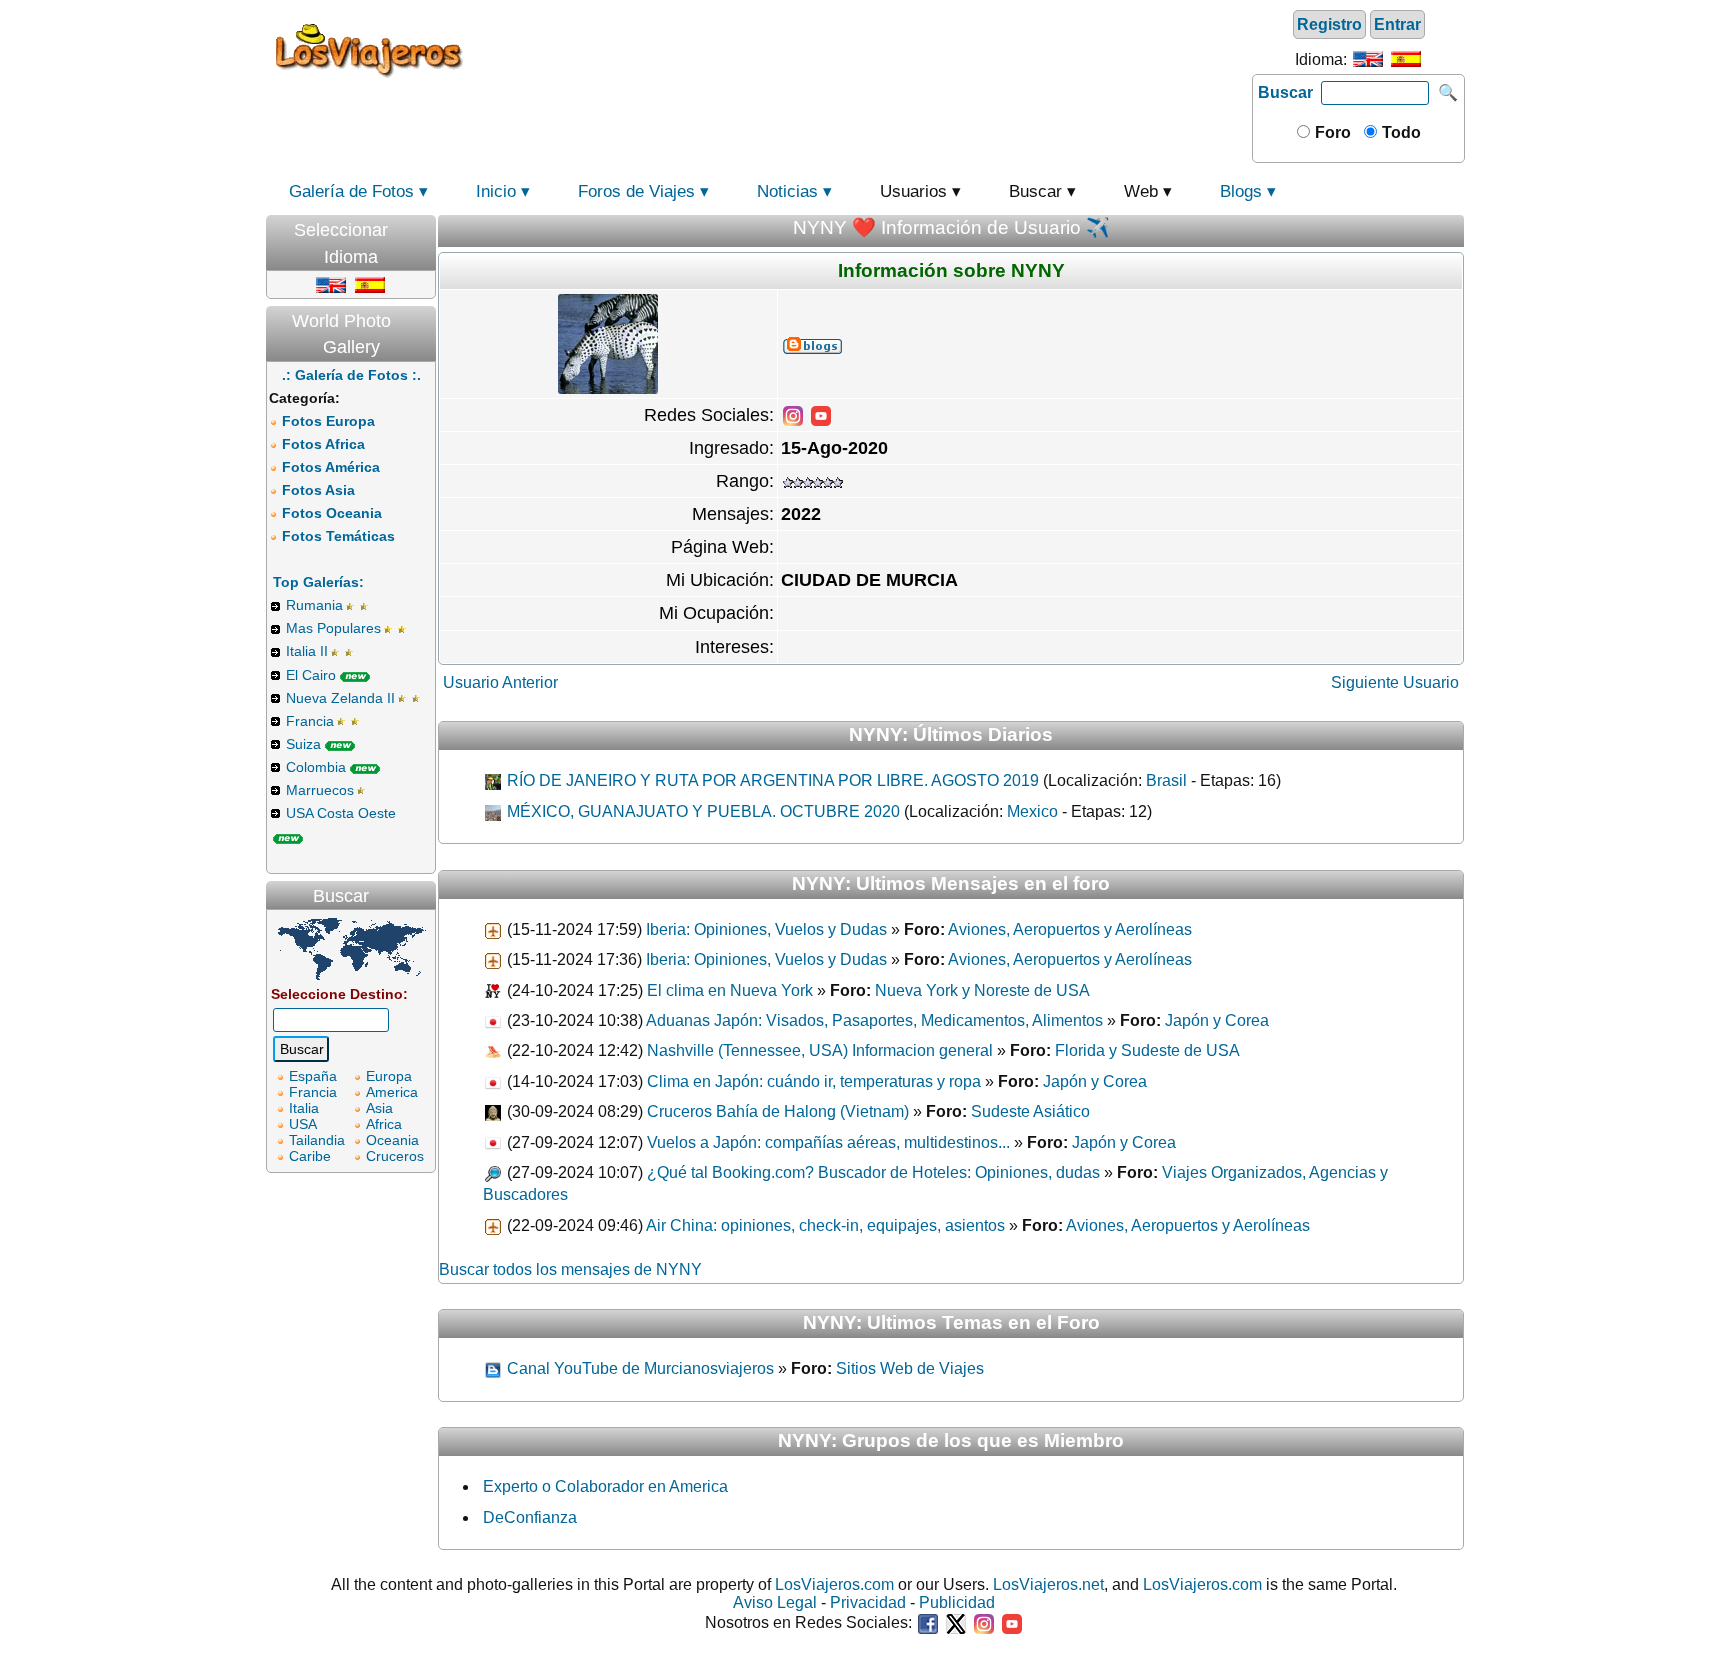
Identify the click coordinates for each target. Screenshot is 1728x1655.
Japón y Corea (1217, 1020)
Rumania (314, 605)
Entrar (1397, 24)
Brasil (1166, 780)
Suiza (303, 744)
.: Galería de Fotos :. (351, 375)
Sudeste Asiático (1030, 1111)
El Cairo (311, 675)
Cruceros (395, 1156)
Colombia (316, 767)
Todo (1399, 132)
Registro (1329, 24)
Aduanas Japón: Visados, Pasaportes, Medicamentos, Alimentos (874, 1020)
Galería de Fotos (351, 191)
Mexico (1032, 811)
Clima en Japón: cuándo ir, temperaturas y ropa (814, 1081)
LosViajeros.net (1048, 1584)
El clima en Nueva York (730, 990)
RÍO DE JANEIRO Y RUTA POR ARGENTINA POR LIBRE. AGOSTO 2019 (771, 780)
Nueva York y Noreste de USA (982, 990)
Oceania (392, 1140)
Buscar (1285, 92)
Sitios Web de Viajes (910, 1368)
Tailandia (317, 1140)
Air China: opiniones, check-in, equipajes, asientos (825, 1225)
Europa (389, 1076)
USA (303, 1124)
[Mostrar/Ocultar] (426, 225)
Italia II (307, 651)
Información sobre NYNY (951, 270)
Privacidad (868, 1602)
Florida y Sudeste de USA (1147, 1050)
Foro (1331, 132)
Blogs (1241, 191)
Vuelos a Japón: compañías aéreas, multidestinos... (828, 1142)
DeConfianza (530, 1517)
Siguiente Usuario (1395, 682)
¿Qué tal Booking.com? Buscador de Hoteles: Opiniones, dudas (873, 1172)
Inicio (496, 191)
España (313, 1076)
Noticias (787, 191)
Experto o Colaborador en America (605, 1486)
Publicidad (957, 1602)
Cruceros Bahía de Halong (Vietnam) (778, 1111)
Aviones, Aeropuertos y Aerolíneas (1070, 929)
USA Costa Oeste (341, 813)
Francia (310, 721)
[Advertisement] (861, 49)
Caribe (310, 1156)
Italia (304, 1108)
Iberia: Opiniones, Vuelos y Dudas (766, 929)
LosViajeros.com (834, 1584)
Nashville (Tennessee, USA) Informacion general (820, 1050)
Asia (379, 1108)
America (392, 1092)
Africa (384, 1124)
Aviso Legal (775, 1602)
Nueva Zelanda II (340, 698)
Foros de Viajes (636, 191)
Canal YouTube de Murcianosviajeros (638, 1368)
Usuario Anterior (500, 682)
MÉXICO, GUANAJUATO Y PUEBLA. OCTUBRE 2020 (701, 811)
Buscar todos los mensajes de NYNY (570, 1269)
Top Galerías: (318, 582)
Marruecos (320, 790)
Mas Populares (333, 628)
